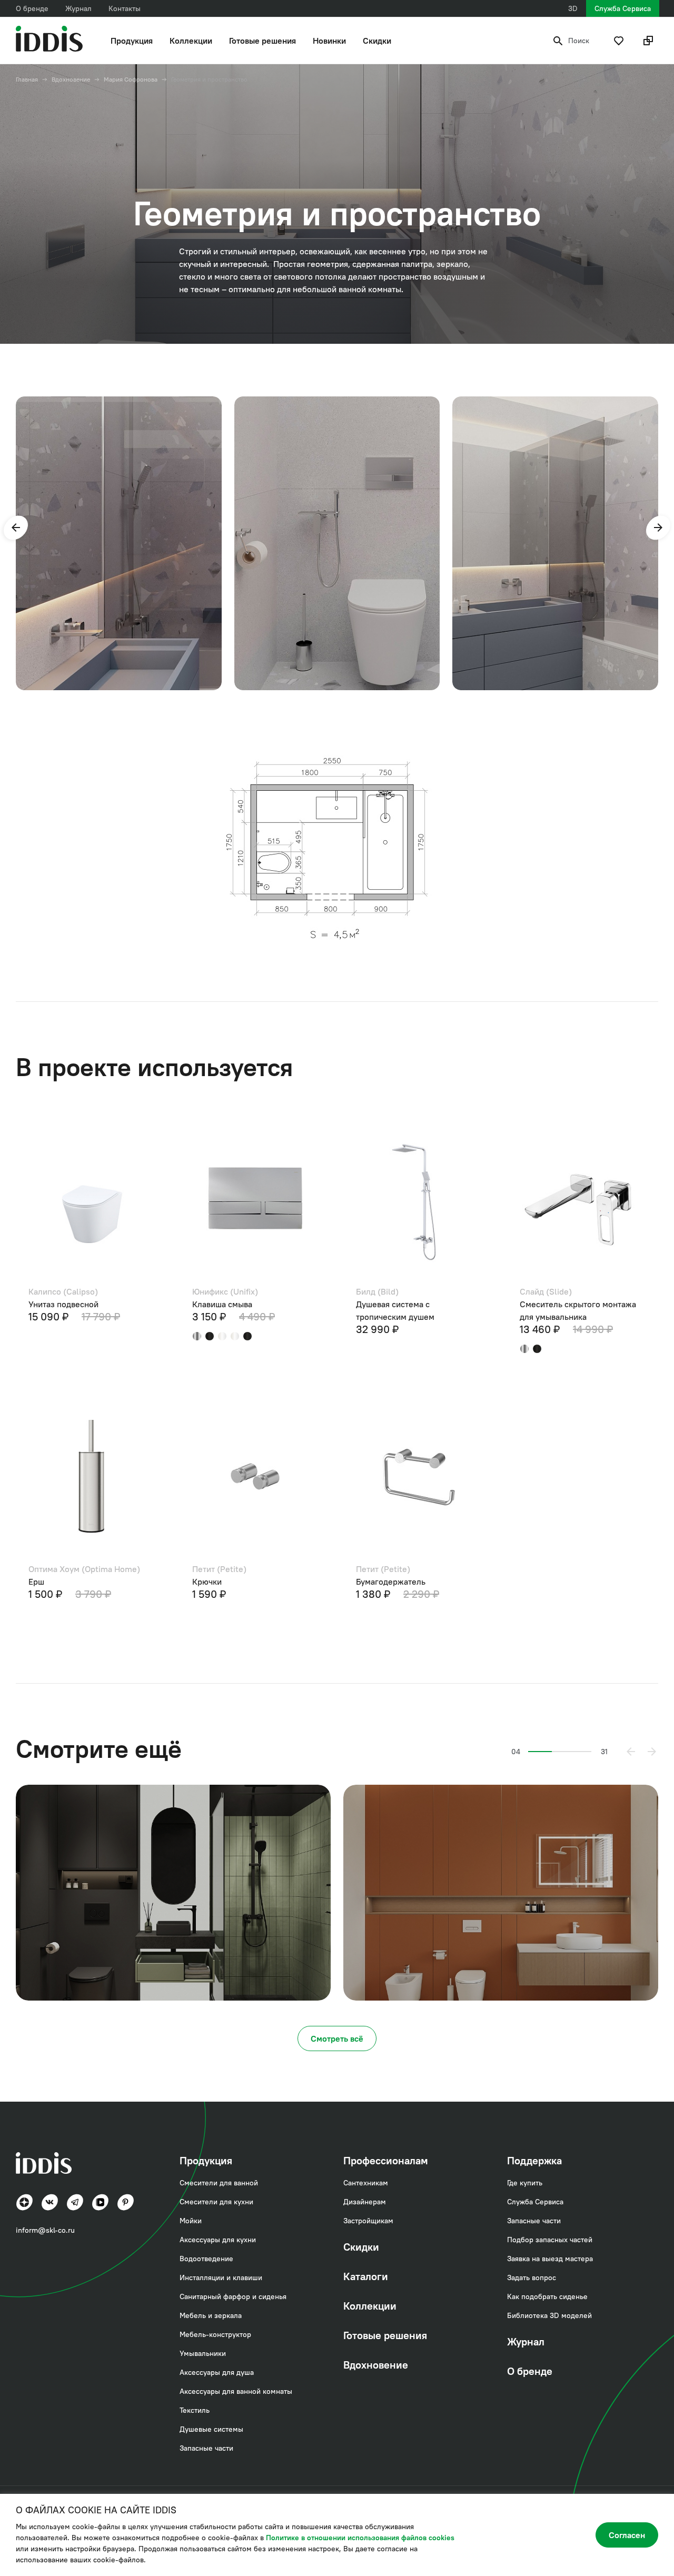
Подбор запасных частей (550, 2240)
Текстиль (195, 2410)
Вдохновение (71, 79)
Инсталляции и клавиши (221, 2277)
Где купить (525, 2183)
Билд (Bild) (377, 1291)
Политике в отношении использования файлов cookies (360, 2538)
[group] (119, 544)
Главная (27, 79)
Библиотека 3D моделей (549, 2315)
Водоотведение (206, 2259)
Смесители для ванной (219, 2183)
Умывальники (203, 2353)
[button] (16, 528)
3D (573, 8)
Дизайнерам (365, 2202)
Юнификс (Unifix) (225, 1291)
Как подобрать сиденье (547, 2296)
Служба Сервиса (623, 8)
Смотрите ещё (99, 1749)
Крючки (207, 1582)
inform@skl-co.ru (45, 2230)
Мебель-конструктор (215, 2334)
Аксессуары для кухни (218, 2240)
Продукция (132, 41)
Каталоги (366, 2276)
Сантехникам (366, 2183)
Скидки (377, 41)
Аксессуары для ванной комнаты (236, 2391)
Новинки (329, 41)
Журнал (78, 8)
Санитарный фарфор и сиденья (233, 2296)
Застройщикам (368, 2221)
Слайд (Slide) (546, 1291)
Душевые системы (211, 2429)
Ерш (36, 1582)
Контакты (125, 8)
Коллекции (191, 41)
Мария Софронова (131, 79)
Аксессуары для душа (217, 2372)
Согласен (627, 2535)
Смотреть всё (337, 2038)
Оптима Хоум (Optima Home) (84, 1569)
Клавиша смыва (222, 1304)
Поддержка (534, 2160)
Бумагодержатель (391, 1582)
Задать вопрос (532, 2277)
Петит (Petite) (219, 1569)
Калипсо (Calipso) (63, 1291)
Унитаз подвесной (63, 1304)
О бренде (32, 8)
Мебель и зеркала (211, 2315)
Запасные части (206, 2448)
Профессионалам (386, 2160)
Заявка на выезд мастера (550, 2259)
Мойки (191, 2221)
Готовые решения (262, 41)
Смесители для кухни (216, 2202)
